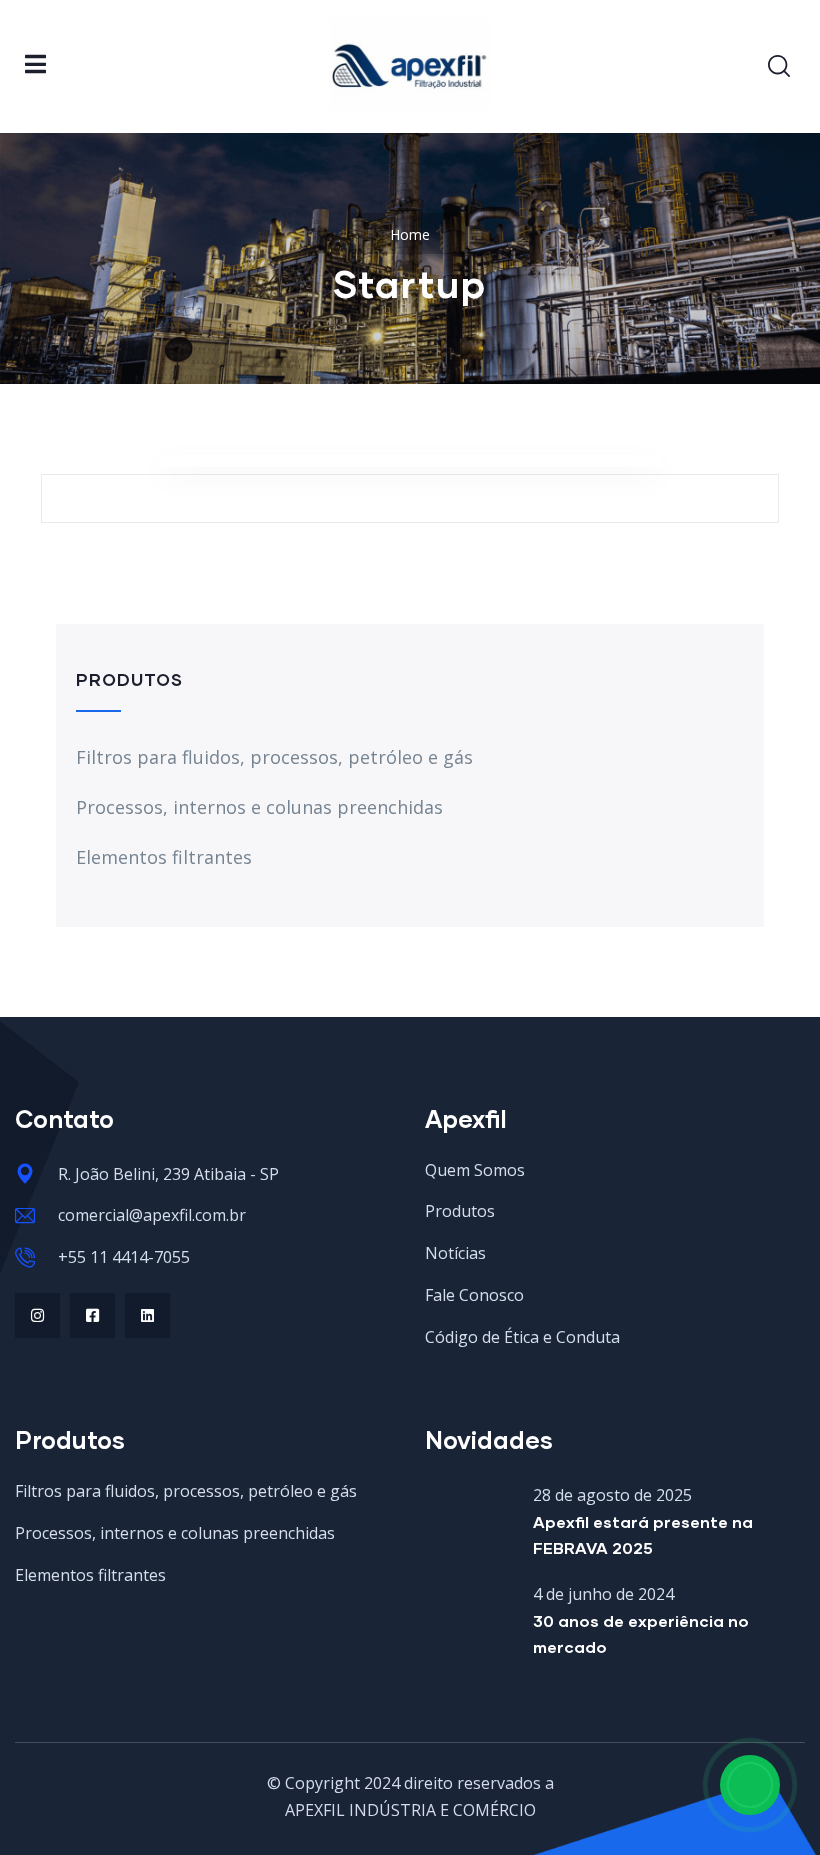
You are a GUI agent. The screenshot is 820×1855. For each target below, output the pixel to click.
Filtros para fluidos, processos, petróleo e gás (274, 757)
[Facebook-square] (92, 1315)
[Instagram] (37, 1315)
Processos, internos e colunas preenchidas (259, 807)
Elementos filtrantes (164, 857)
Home (410, 234)
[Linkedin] (147, 1315)
